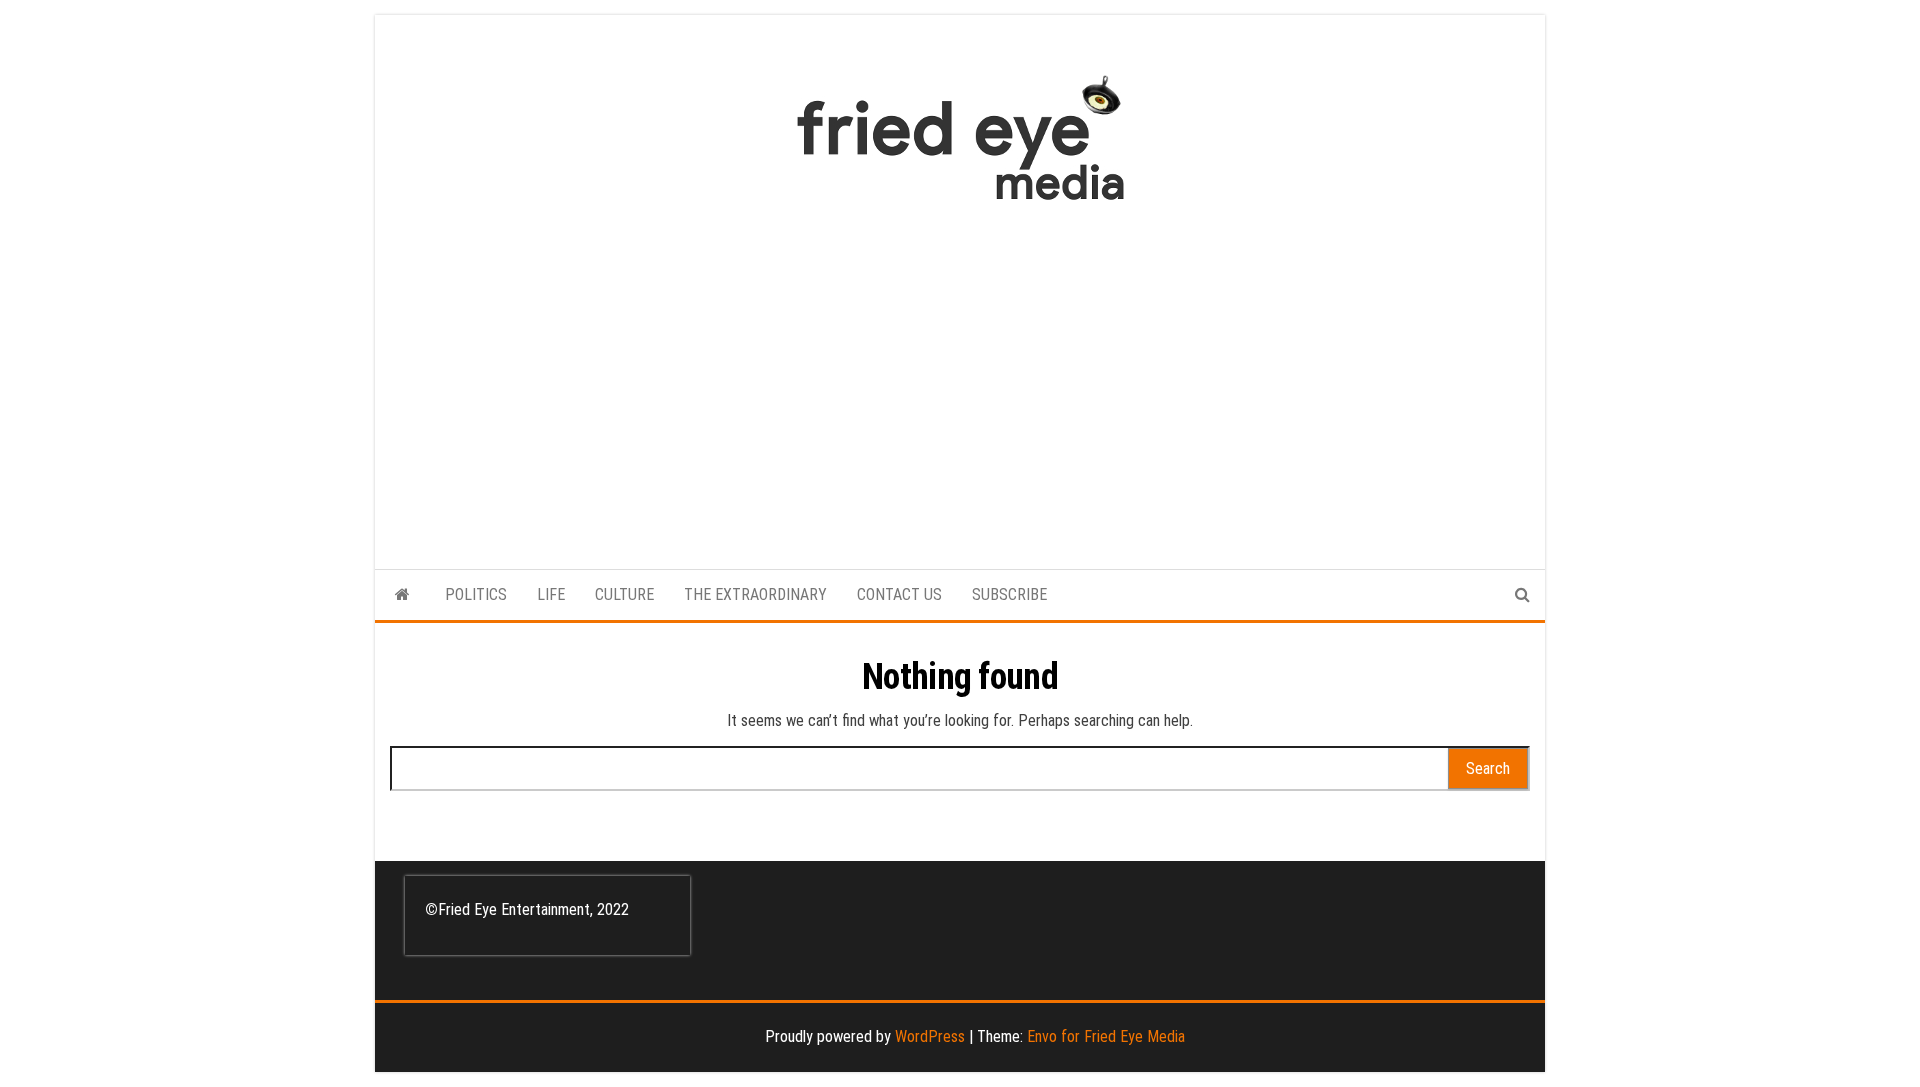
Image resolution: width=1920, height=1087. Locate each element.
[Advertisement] (960, 375)
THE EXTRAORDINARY (755, 594)
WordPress (930, 1036)
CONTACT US (899, 594)
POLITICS (476, 594)
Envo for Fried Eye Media (1106, 1036)
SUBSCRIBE (1009, 594)
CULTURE (624, 594)
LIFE (551, 594)
